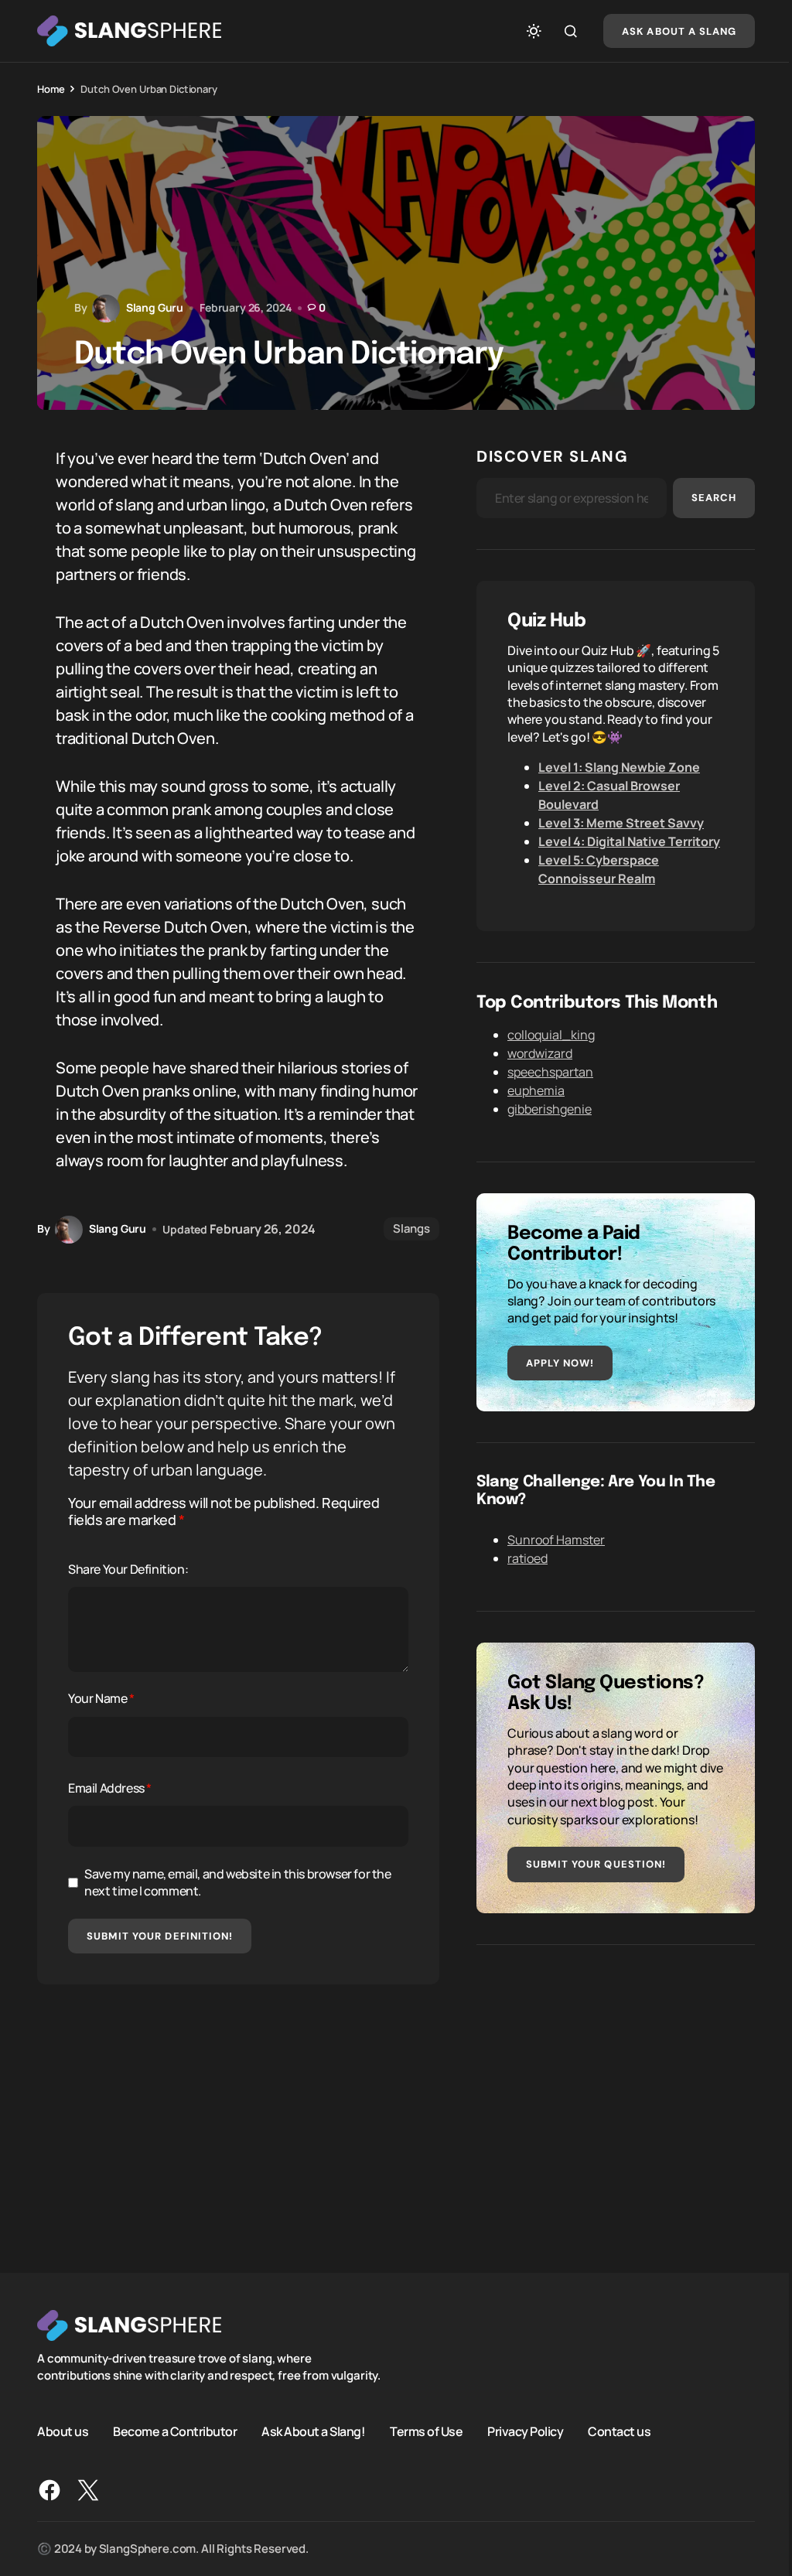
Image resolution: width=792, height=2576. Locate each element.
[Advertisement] (616, 2084)
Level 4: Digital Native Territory (629, 841)
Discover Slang (552, 456)
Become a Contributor (175, 2431)
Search (714, 498)
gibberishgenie (550, 1109)
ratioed (527, 1558)
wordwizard (540, 1053)
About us (63, 2431)
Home (51, 89)
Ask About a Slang (679, 31)
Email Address (110, 1788)
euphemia (536, 1090)
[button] (534, 31)
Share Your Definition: (128, 1569)
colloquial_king (551, 1035)
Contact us (619, 2431)
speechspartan (550, 1072)
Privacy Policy (525, 2431)
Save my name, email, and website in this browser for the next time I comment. (238, 1882)
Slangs (411, 1228)
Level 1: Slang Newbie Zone (619, 767)
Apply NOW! (560, 1363)
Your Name (101, 1698)
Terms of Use (426, 2431)
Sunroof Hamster (556, 1540)
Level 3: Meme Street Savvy (621, 823)
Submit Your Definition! (160, 1936)
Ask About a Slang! (313, 2431)
